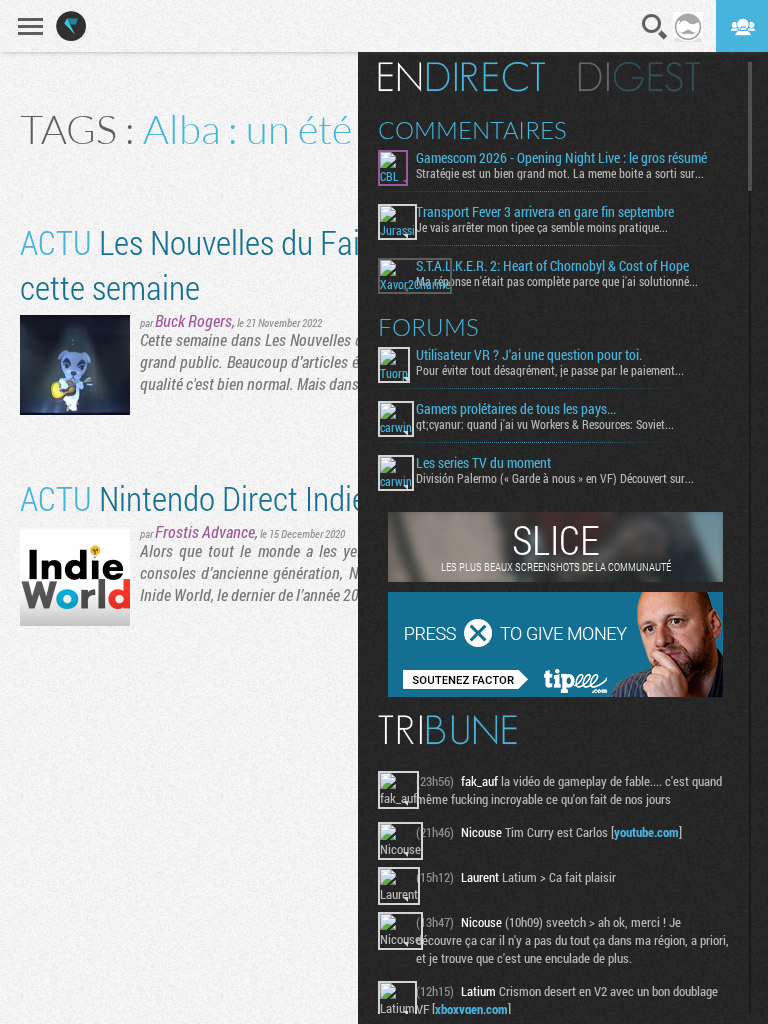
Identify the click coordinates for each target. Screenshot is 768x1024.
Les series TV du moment (483, 463)
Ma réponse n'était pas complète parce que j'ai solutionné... (557, 281)
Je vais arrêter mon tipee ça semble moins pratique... (542, 227)
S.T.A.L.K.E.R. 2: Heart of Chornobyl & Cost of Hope (552, 266)
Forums (428, 327)
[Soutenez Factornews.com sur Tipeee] (555, 692)
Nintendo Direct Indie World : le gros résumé (338, 497)
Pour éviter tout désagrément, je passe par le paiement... (550, 370)
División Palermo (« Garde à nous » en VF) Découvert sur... (555, 478)
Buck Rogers (193, 320)
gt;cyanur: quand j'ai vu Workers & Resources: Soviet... (545, 424)
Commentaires (472, 130)
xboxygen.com (471, 1009)
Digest (639, 77)
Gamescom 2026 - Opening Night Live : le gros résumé (561, 158)
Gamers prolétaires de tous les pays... (516, 409)
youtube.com (646, 832)
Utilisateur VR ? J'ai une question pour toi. (529, 355)
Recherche (655, 27)
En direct (461, 77)
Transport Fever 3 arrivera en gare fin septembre (545, 212)
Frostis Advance (205, 531)
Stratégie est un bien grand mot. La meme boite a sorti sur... (560, 173)
